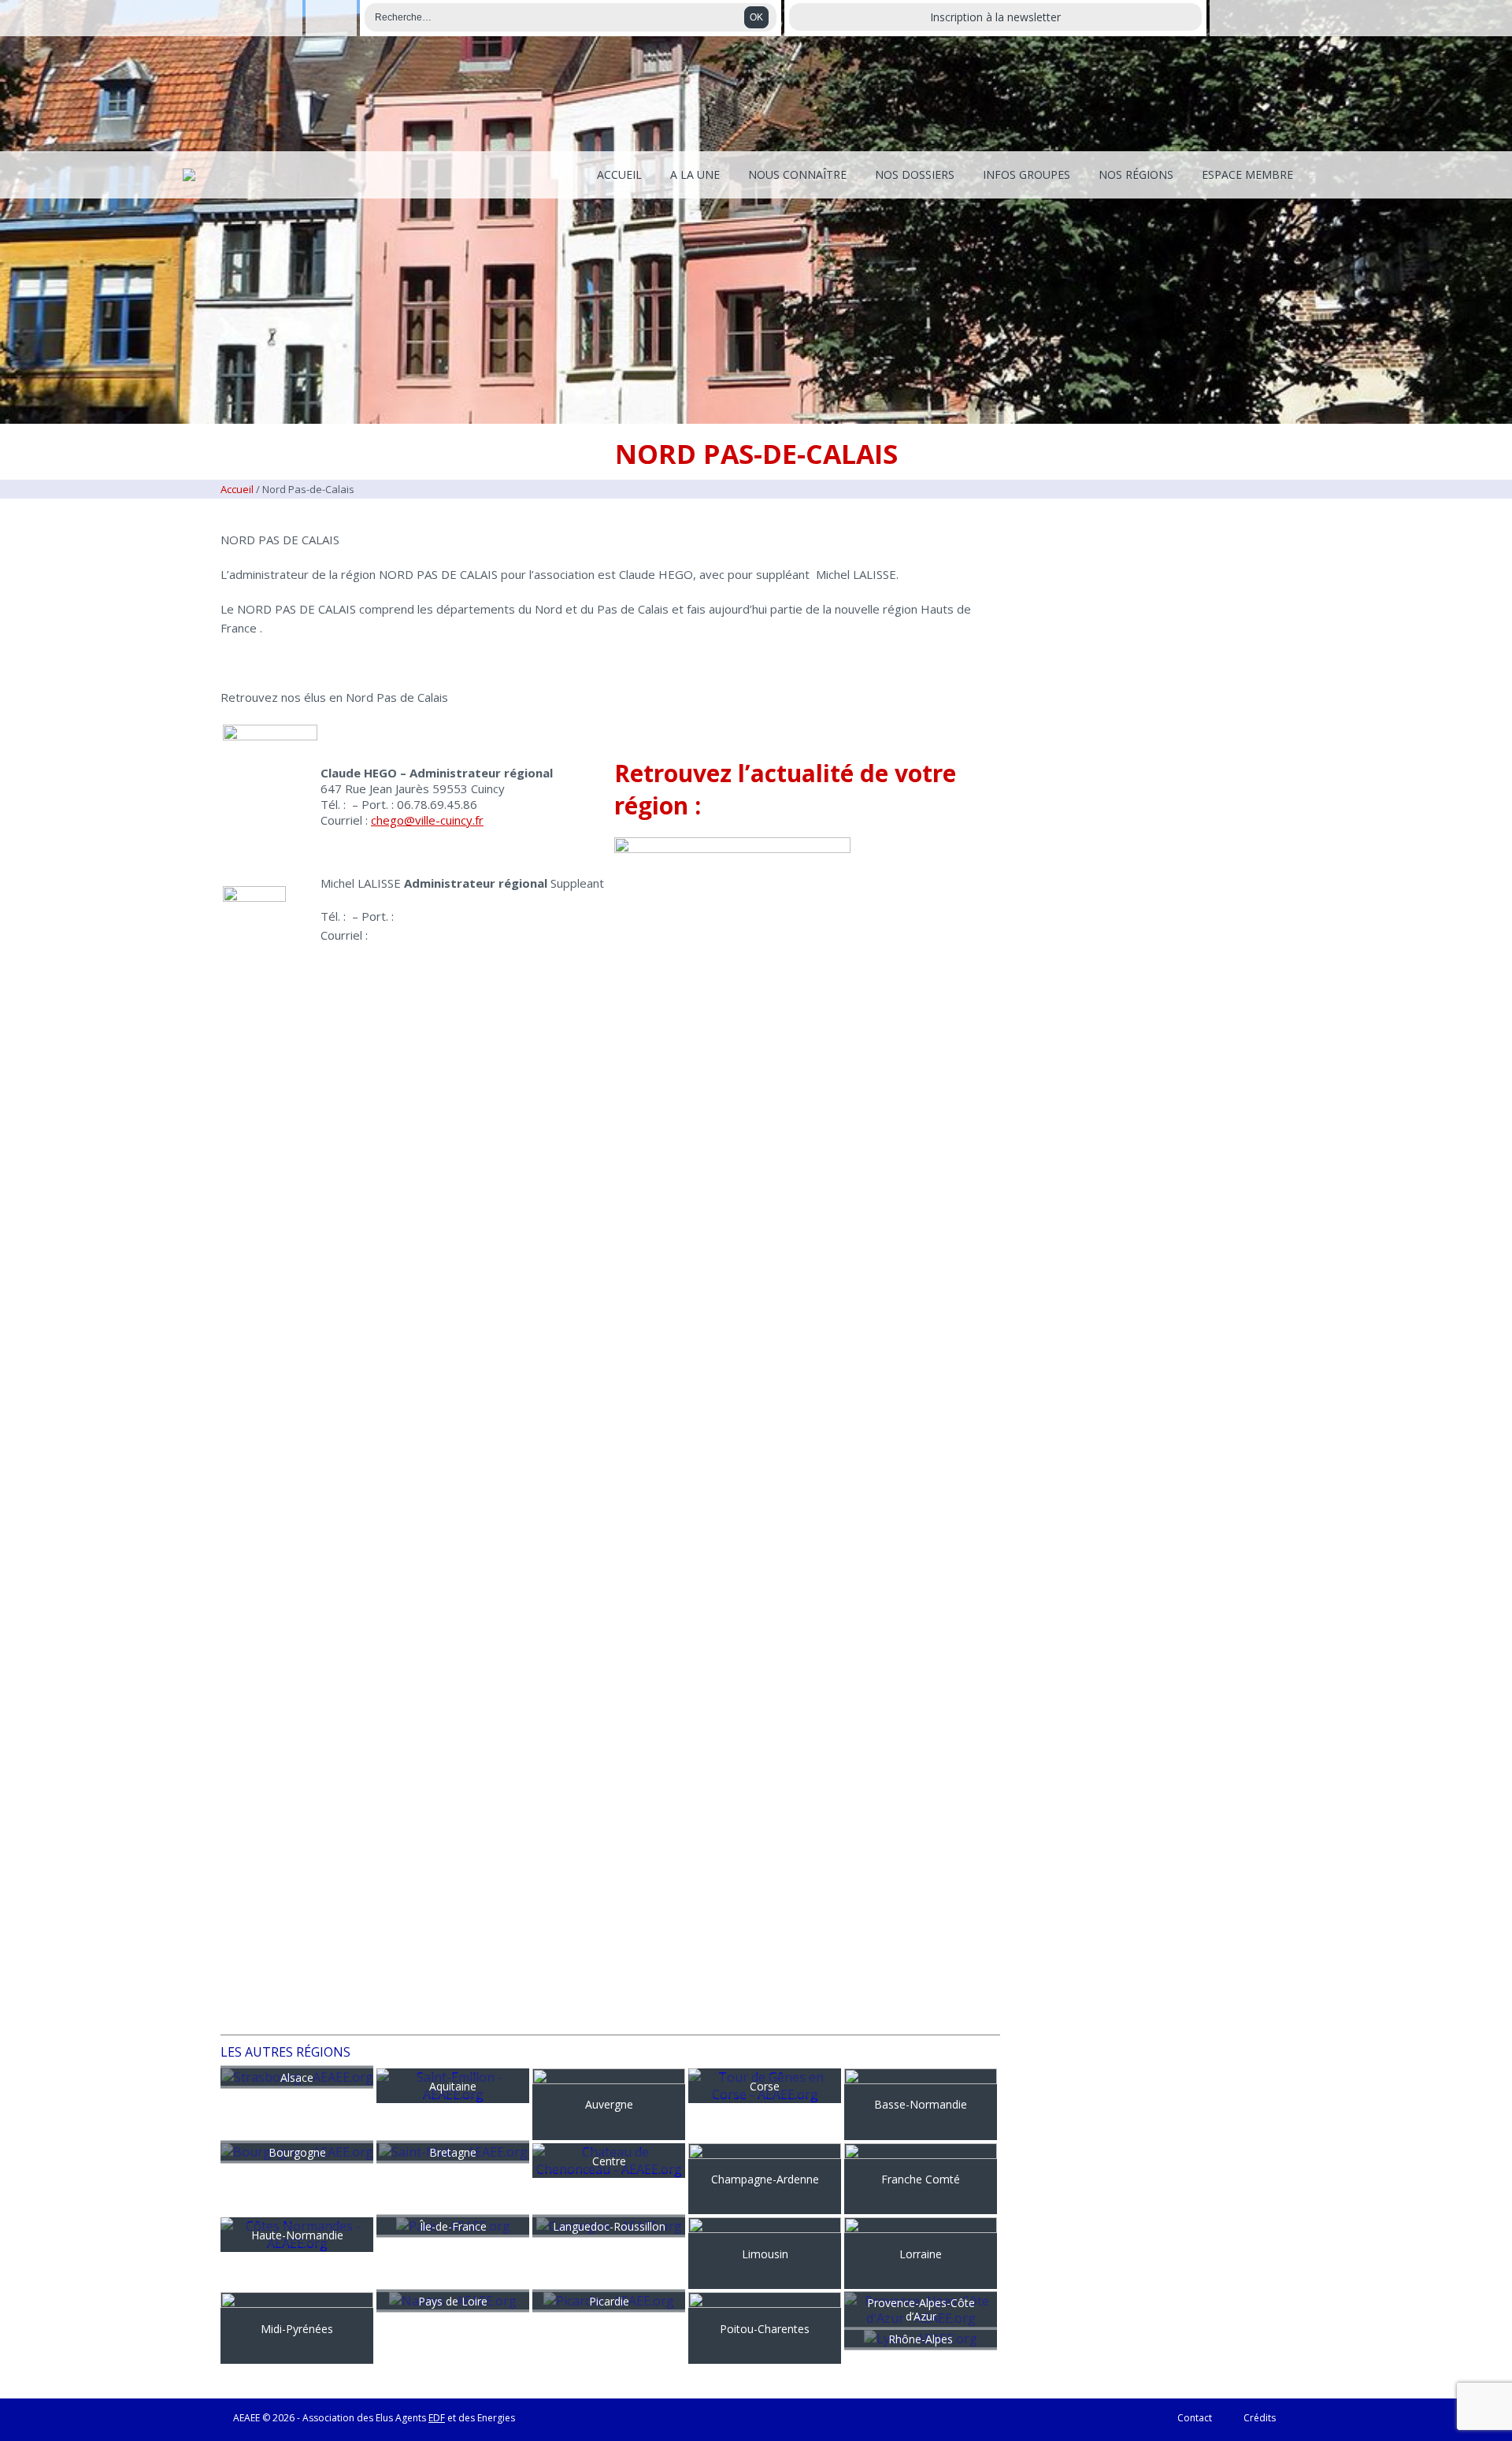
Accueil (619, 174)
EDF (437, 2418)
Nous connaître (797, 174)
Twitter (331, 18)
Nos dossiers (915, 174)
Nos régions (1136, 174)
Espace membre (1247, 174)
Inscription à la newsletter (995, 17)
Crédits (1260, 2418)
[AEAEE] (189, 175)
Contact (1195, 2418)
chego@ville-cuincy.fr (427, 820)
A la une (695, 174)
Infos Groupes (1027, 174)
